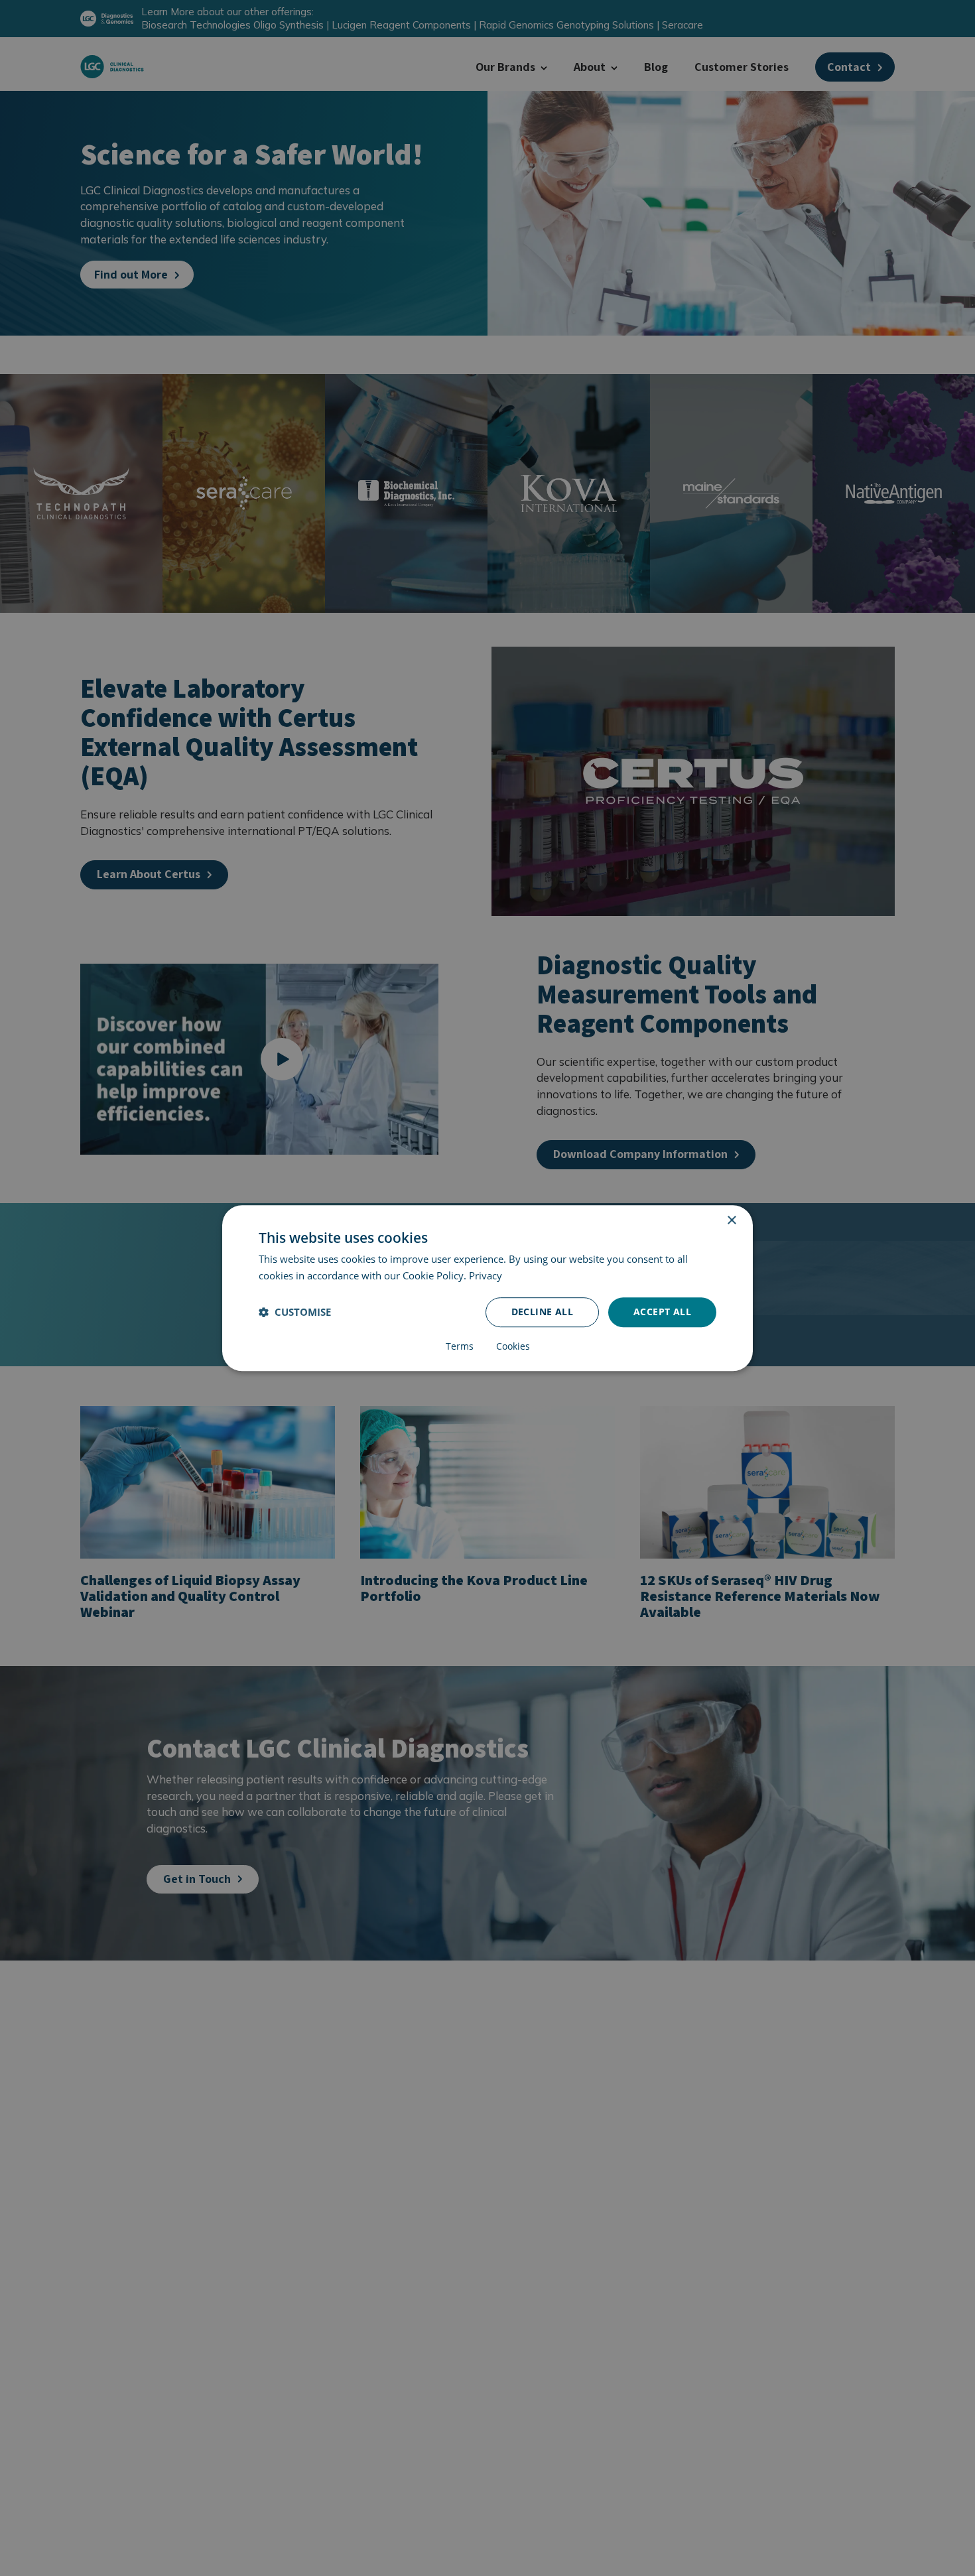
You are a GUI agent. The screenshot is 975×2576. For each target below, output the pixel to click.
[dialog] (487, 1288)
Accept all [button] (662, 1312)
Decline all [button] (542, 1312)
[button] (295, 1312)
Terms (460, 1346)
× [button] (731, 1221)
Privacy (486, 1275)
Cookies (513, 1346)
